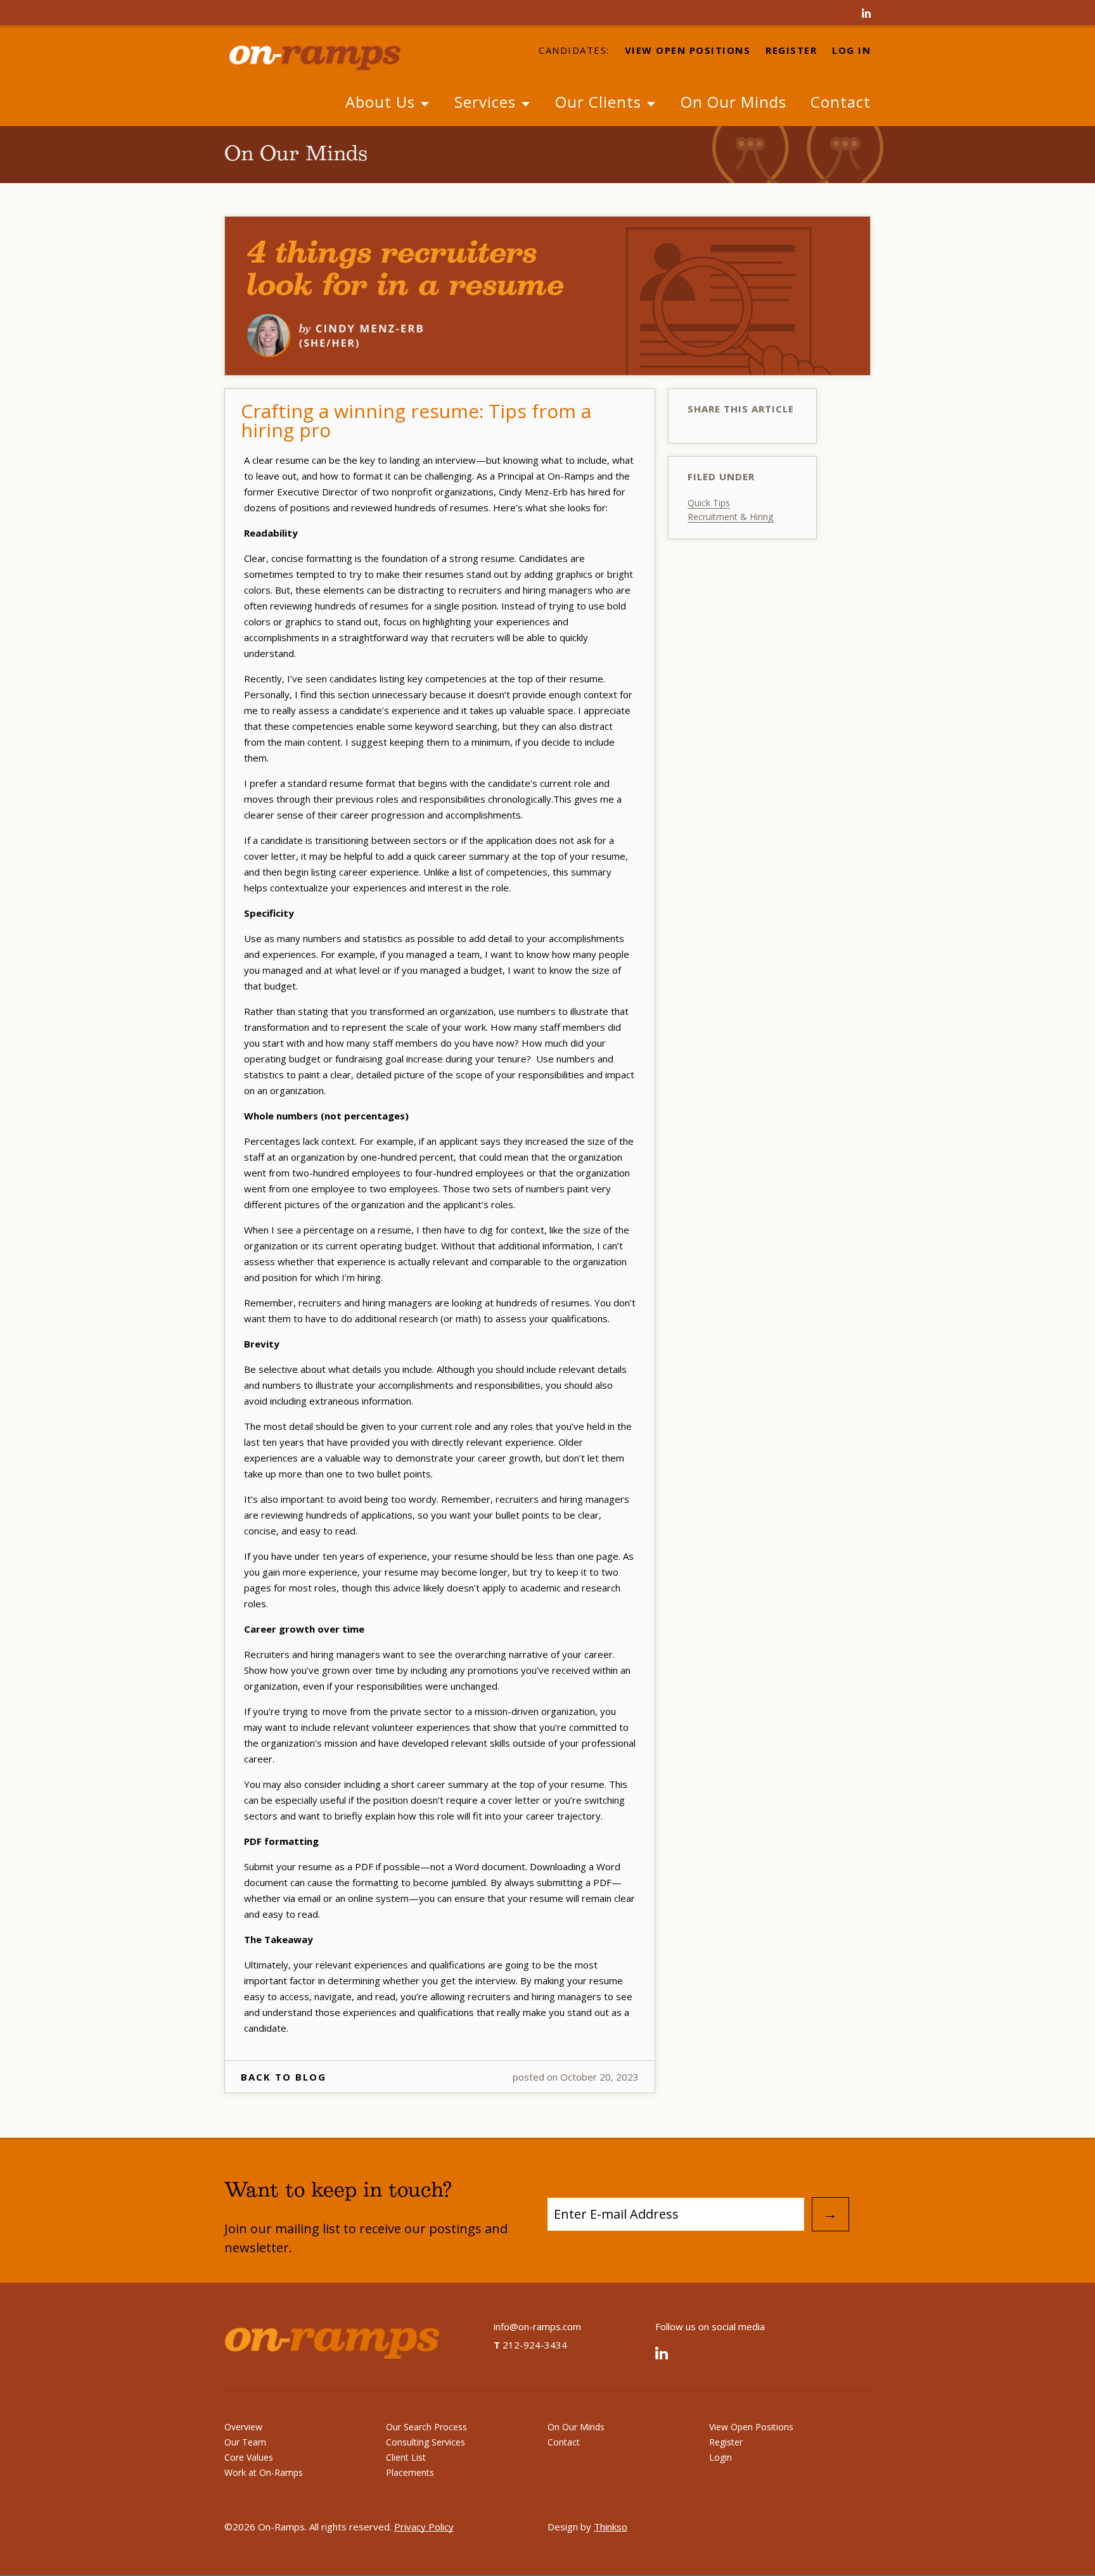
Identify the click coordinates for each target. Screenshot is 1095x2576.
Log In (851, 51)
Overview (243, 2427)
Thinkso (611, 2527)
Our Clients (600, 102)
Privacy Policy (424, 2527)
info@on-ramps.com (537, 2326)
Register (791, 51)
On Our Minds (733, 102)
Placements (410, 2472)
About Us (382, 102)
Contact (841, 102)
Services (487, 102)
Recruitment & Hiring (730, 517)
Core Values (249, 2457)
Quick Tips (709, 503)
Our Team (245, 2442)
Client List (406, 2457)
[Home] (326, 56)
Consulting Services (426, 2442)
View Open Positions (688, 51)
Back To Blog (284, 2077)
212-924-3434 (530, 2345)
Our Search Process (426, 2427)
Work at (264, 2472)
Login (720, 2457)
